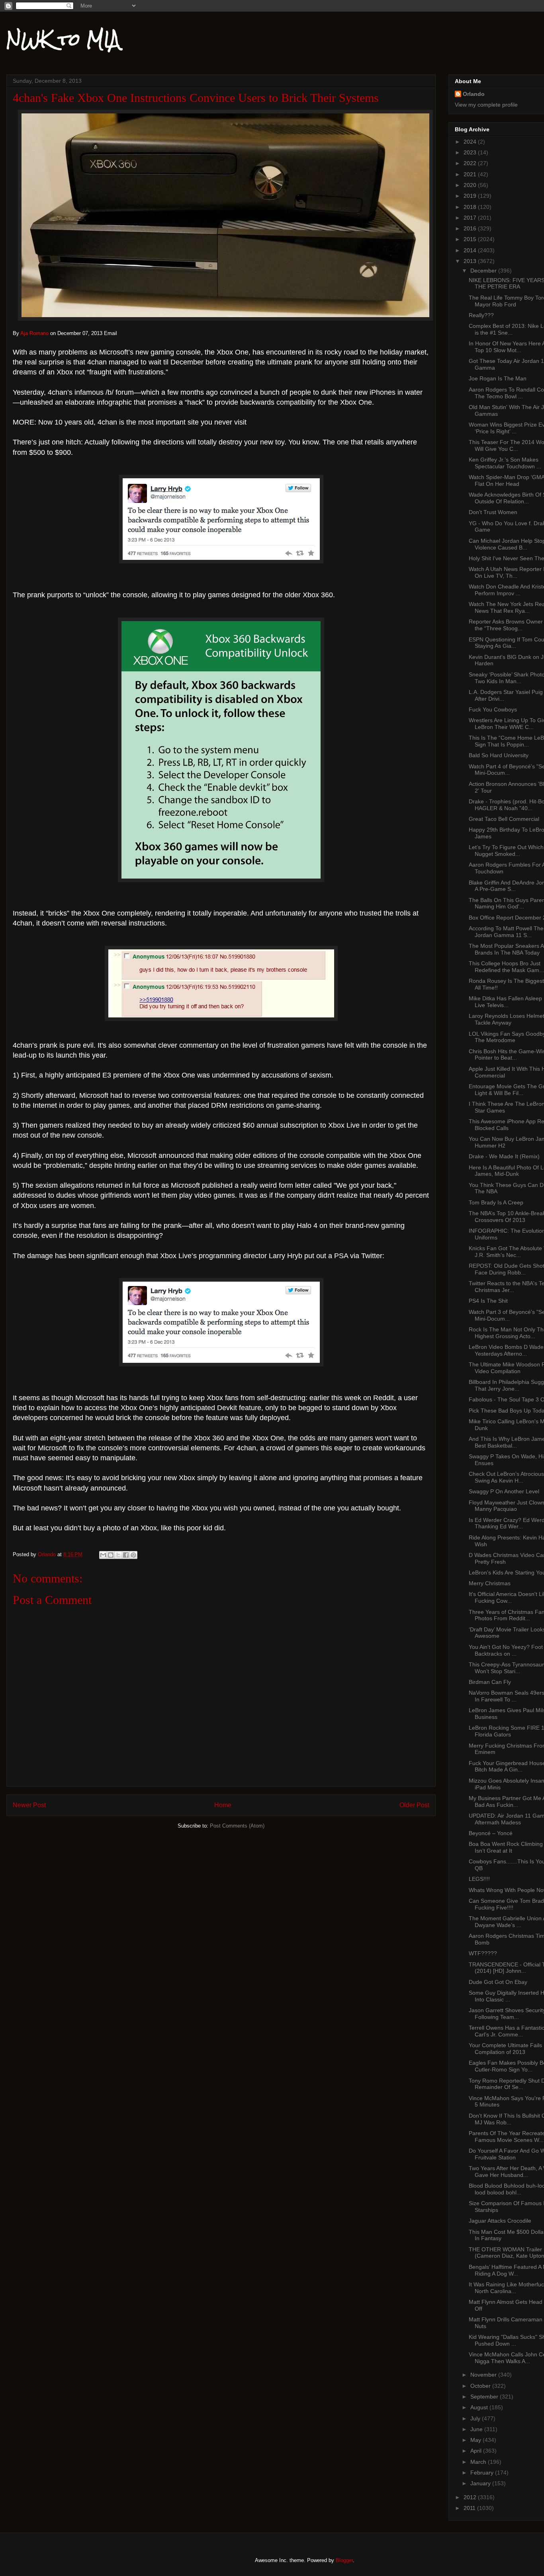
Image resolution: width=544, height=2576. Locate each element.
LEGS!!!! (479, 1879)
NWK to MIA (63, 39)
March (479, 2462)
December (484, 271)
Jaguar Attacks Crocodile (500, 2221)
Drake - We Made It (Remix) (504, 1156)
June (477, 2429)
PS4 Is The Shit (488, 1301)
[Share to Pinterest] (133, 1555)
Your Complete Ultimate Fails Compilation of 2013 (505, 2049)
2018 (471, 207)
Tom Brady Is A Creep (496, 1202)
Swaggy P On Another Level (504, 1491)
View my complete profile (486, 105)
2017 (471, 218)
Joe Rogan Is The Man (498, 378)
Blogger (344, 2560)
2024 (471, 142)
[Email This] (103, 1555)
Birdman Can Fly (490, 1682)
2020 (471, 185)
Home (223, 1805)
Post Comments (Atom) (237, 1826)
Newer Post (29, 1805)
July (476, 2418)
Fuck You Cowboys (493, 709)
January (481, 2483)
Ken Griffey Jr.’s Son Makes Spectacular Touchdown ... (505, 463)
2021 (471, 174)
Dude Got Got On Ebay (498, 1982)
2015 (471, 239)
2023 (471, 152)
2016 (471, 228)
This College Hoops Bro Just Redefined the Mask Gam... (506, 967)
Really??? (481, 315)
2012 (471, 2497)
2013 (471, 261)
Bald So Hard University (499, 755)
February (483, 2473)
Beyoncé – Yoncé (491, 1833)
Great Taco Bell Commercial (504, 819)
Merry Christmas (490, 1583)
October (481, 2386)
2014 (471, 250)
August (480, 2407)
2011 (470, 2508)
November (484, 2375)
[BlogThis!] (111, 1555)
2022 (471, 163)
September (485, 2397)
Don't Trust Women (493, 512)
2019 (471, 196)
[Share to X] (118, 1555)
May (476, 2440)
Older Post (414, 1805)
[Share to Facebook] (126, 1555)
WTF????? (483, 1953)
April (477, 2451)
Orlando (474, 94)
